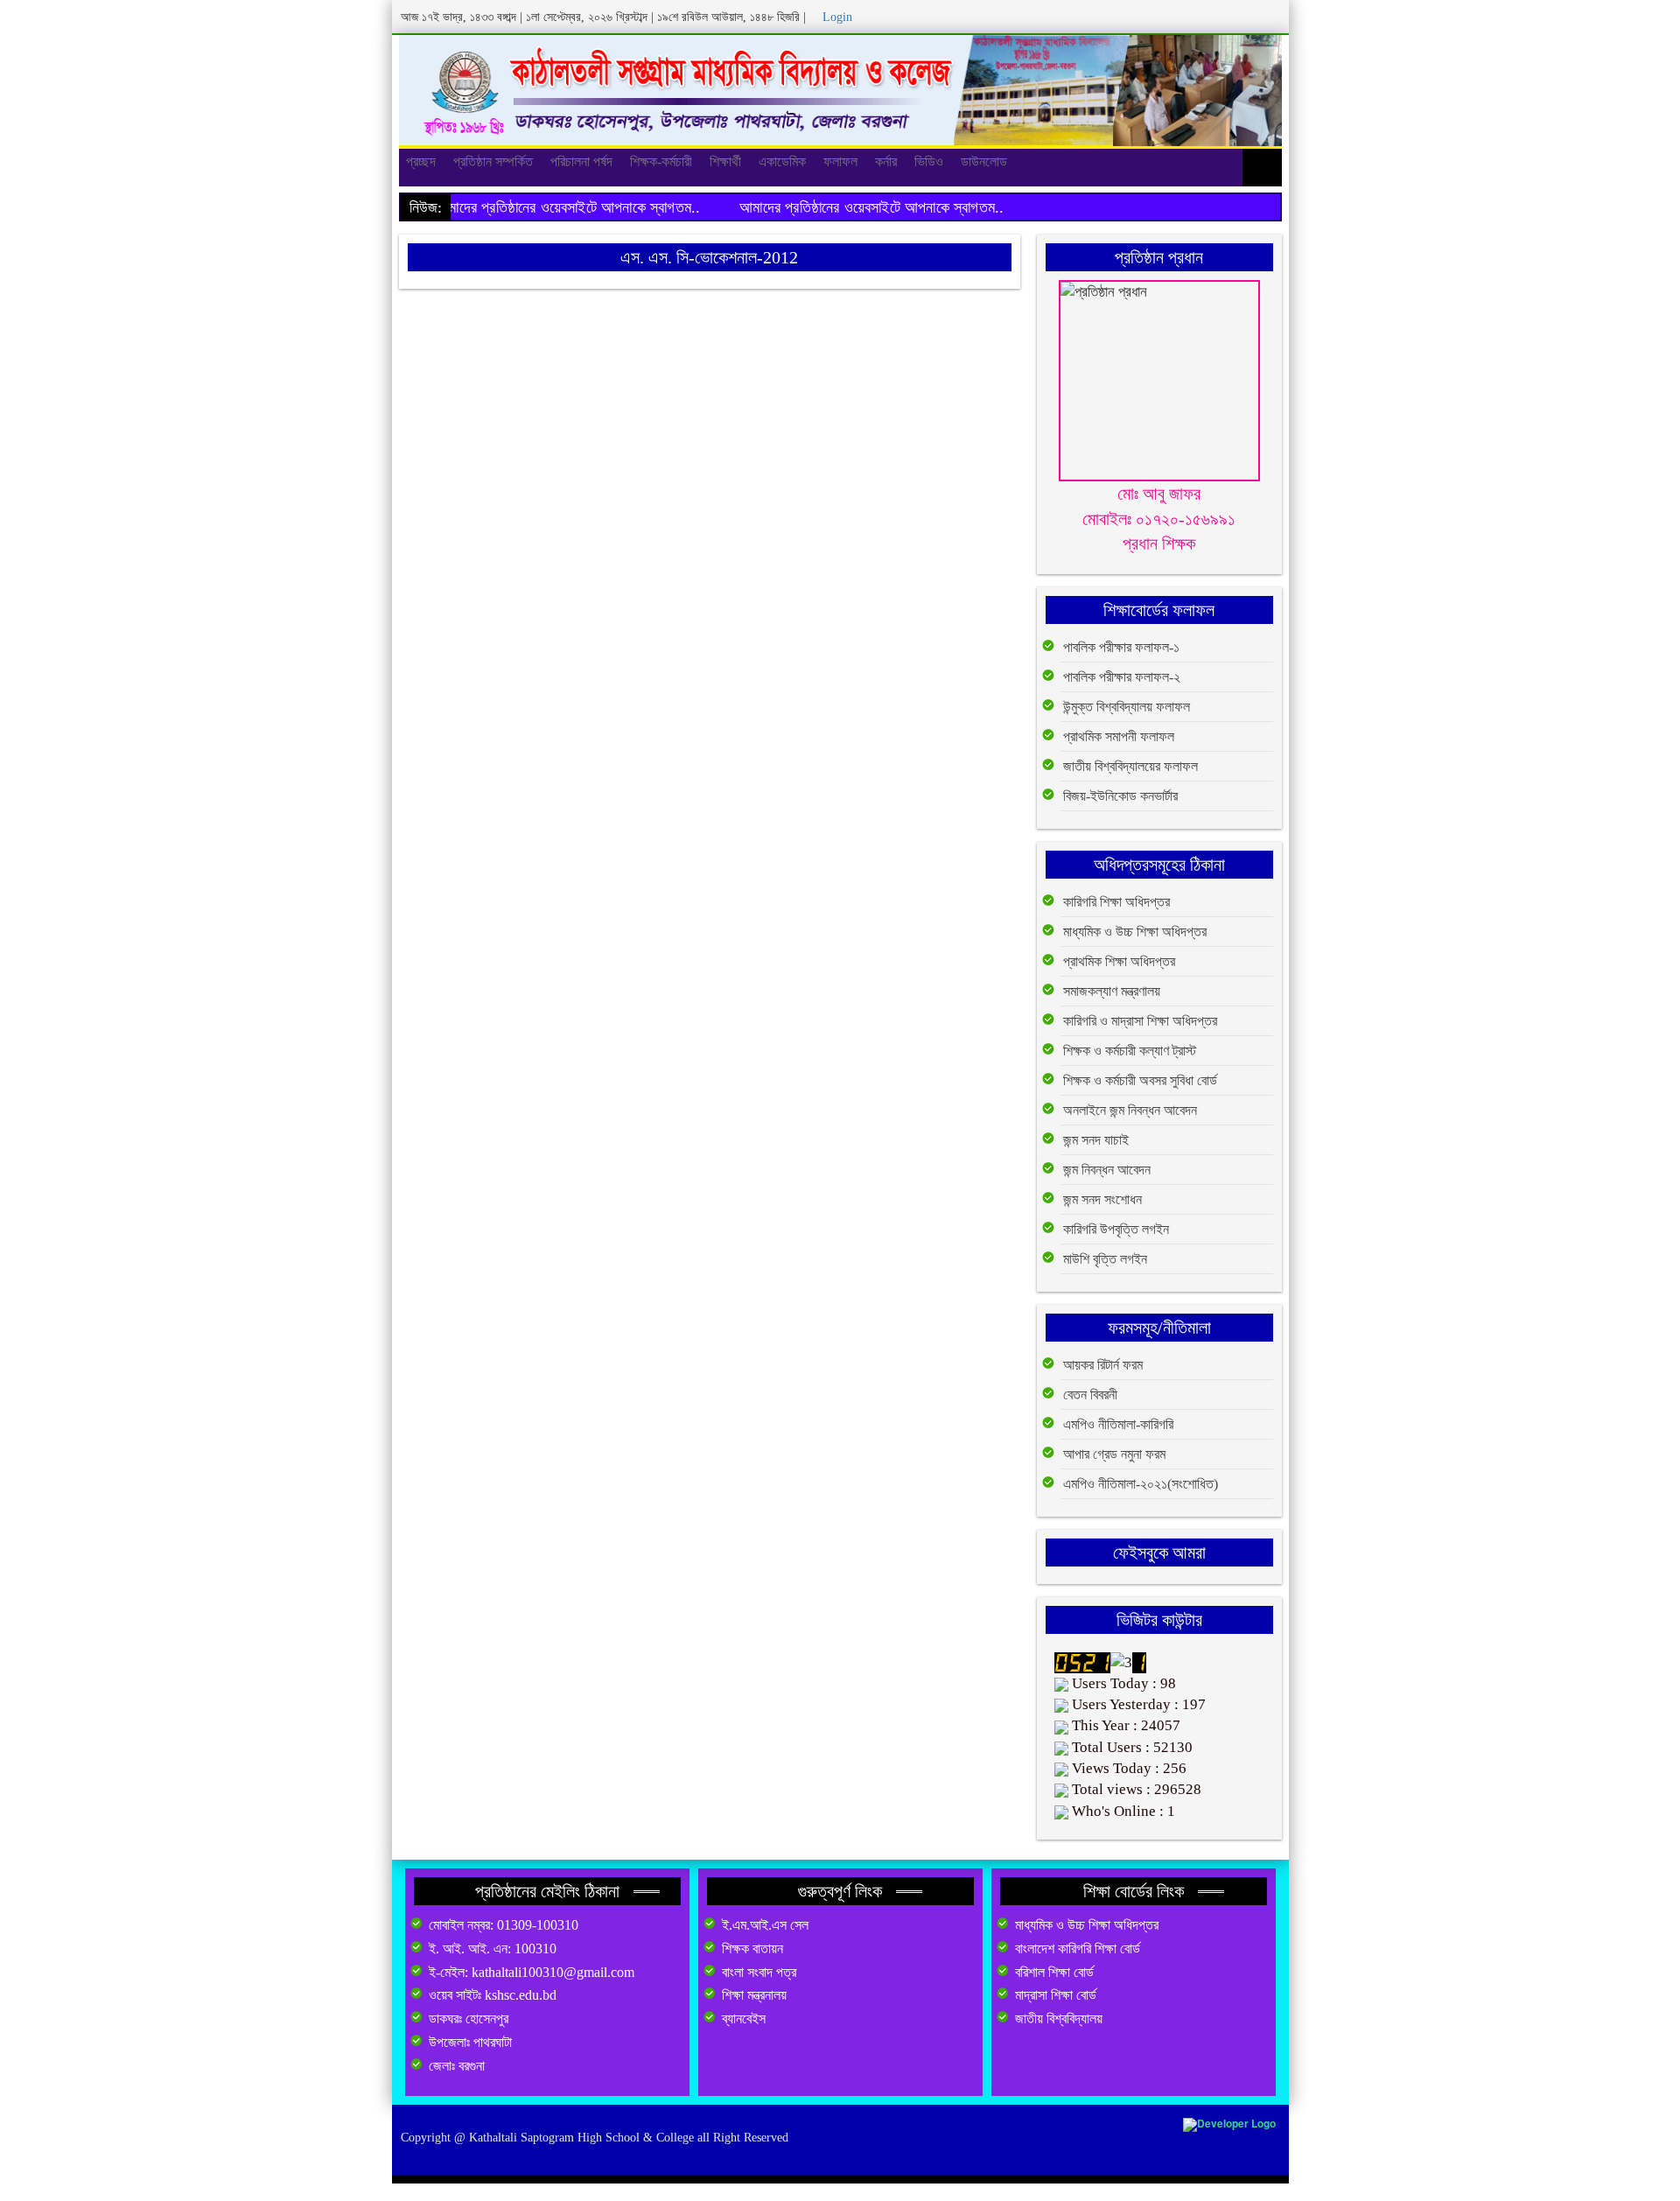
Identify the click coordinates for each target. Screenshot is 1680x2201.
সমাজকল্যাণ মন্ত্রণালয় (1112, 991)
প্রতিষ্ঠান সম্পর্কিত (493, 161)
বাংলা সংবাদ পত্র (759, 1972)
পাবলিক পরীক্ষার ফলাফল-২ (1122, 677)
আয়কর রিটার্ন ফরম (1103, 1365)
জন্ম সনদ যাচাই (1096, 1140)
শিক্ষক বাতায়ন (752, 1949)
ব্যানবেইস (744, 2019)
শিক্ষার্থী (725, 161)
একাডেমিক (782, 161)
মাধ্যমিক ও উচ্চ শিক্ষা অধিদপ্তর (1135, 932)
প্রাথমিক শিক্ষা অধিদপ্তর (1119, 961)
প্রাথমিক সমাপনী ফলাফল (1119, 736)
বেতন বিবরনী (1090, 1395)
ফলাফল (840, 161)
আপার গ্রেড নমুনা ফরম (1114, 1454)
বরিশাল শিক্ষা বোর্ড (1054, 1972)
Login (837, 17)
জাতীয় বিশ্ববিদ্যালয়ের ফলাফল (1130, 766)
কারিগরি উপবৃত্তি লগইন (1116, 1229)
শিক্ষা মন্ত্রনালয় (754, 1995)
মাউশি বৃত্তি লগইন (1105, 1259)
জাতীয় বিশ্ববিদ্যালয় (1059, 2019)
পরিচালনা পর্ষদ (581, 161)
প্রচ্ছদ (421, 161)
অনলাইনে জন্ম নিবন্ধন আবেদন (1130, 1110)
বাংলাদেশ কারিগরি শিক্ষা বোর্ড (1078, 1949)
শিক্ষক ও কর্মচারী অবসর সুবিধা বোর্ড (1140, 1080)
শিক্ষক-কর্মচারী (661, 161)
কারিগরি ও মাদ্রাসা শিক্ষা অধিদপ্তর (1140, 1021)
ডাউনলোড (984, 161)
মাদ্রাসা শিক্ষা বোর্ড (1056, 1995)
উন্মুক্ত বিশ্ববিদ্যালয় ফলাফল (1127, 707)
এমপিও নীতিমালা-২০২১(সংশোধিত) (1141, 1484)
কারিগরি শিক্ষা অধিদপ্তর (1116, 902)
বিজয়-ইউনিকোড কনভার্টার (1120, 796)
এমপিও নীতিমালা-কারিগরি (1118, 1424)
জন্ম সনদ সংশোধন (1102, 1199)
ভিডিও (929, 161)
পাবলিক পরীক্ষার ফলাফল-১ (1121, 647)
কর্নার (886, 161)
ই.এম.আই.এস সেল (765, 1925)
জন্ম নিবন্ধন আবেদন (1107, 1170)
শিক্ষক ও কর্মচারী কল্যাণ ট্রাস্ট (1130, 1051)
